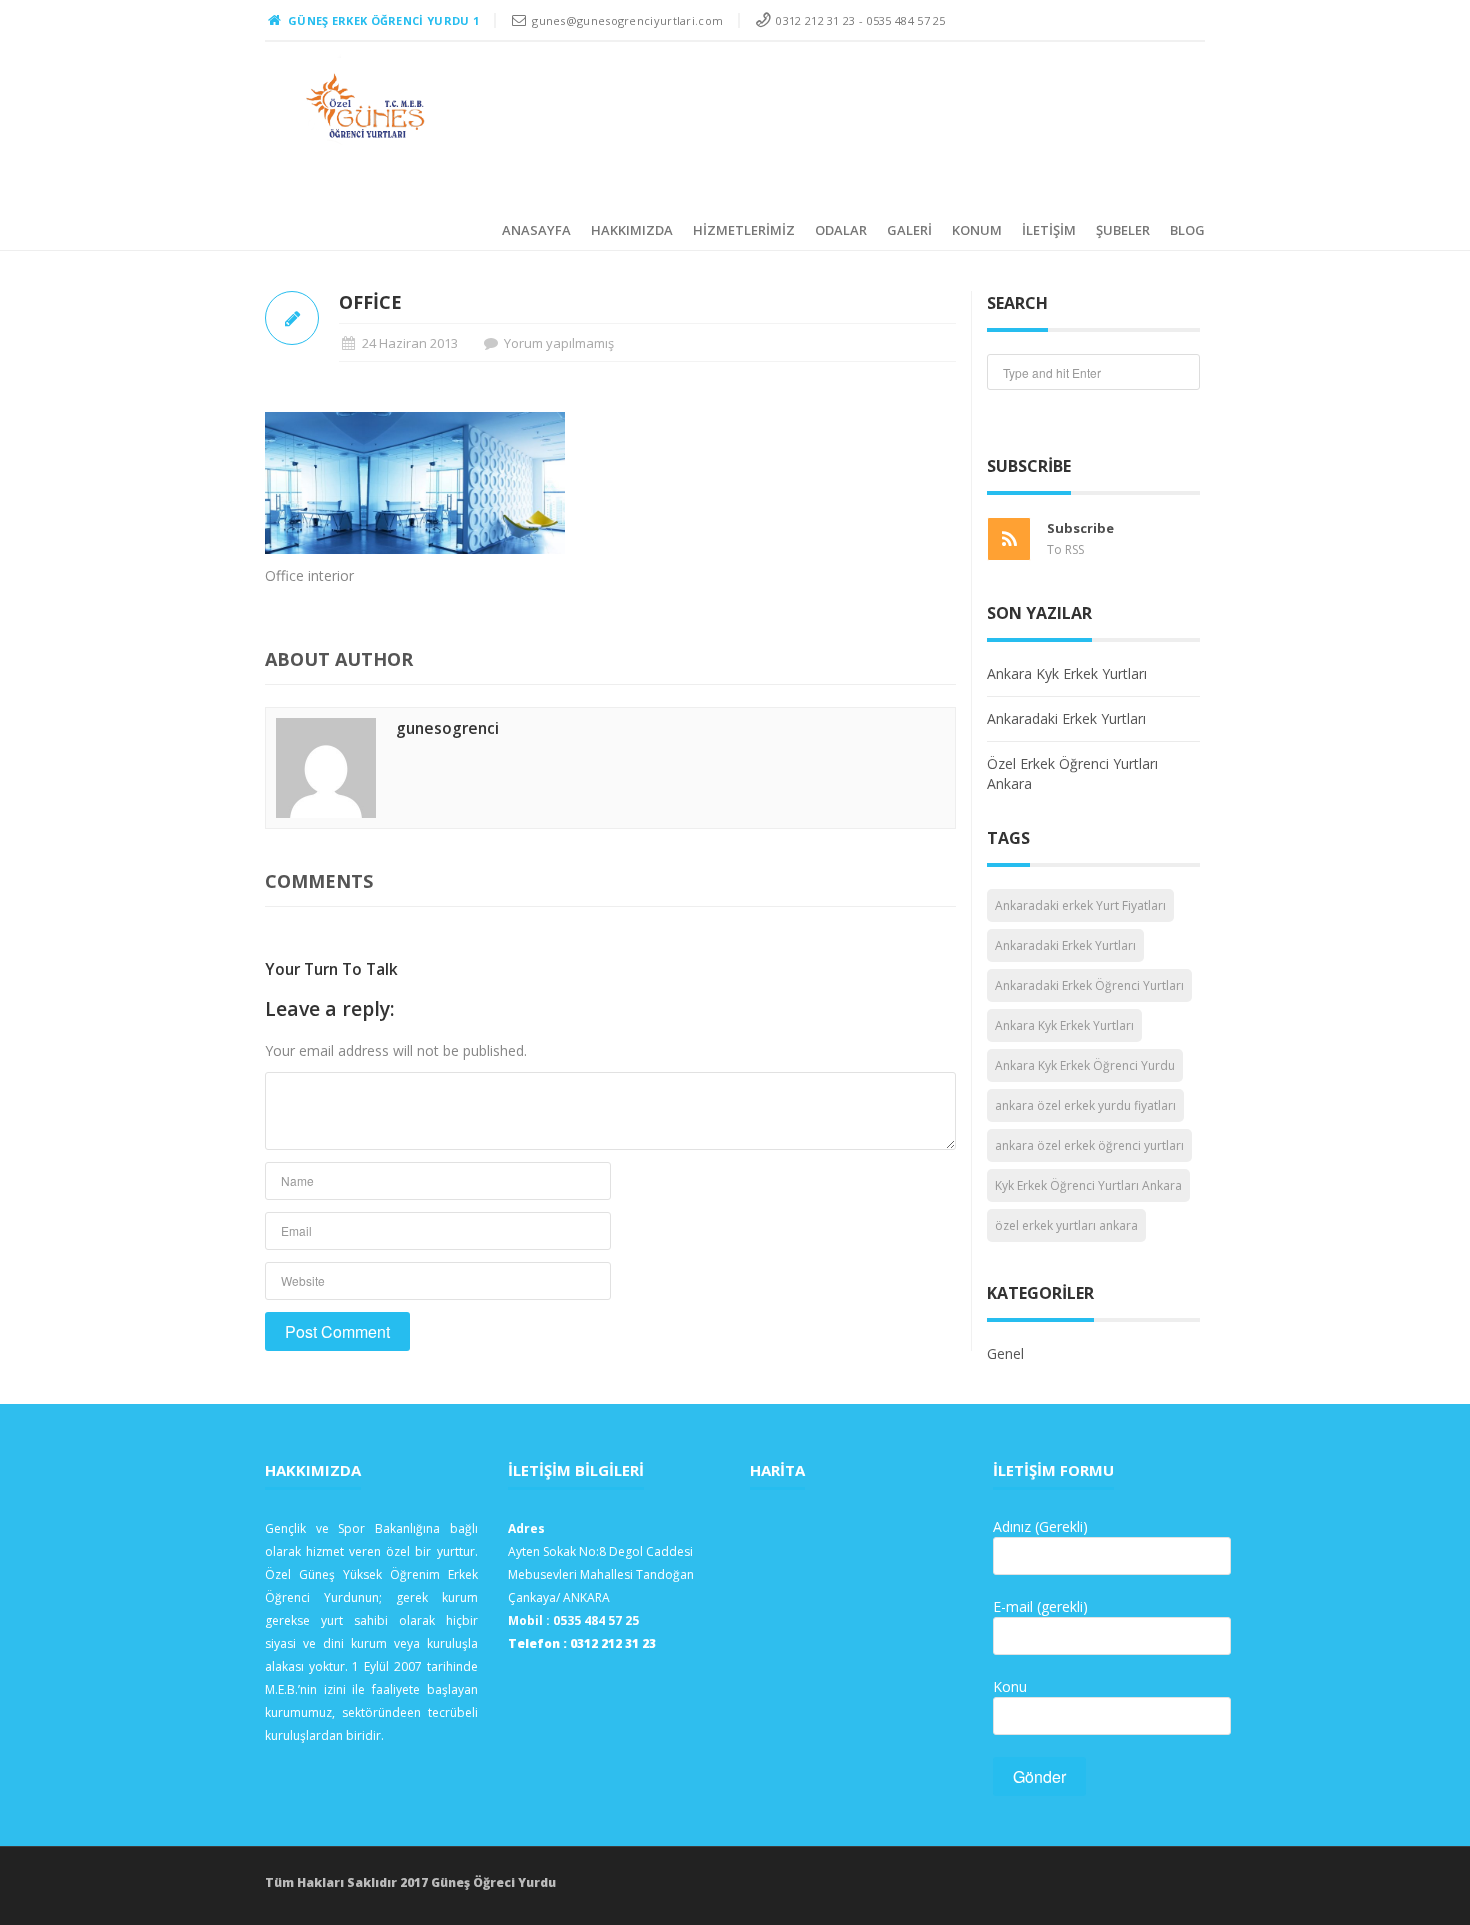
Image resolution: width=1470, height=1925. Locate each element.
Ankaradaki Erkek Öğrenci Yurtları (1089, 985)
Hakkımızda (632, 230)
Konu (1010, 1686)
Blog (1187, 230)
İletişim (1049, 230)
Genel (1005, 1353)
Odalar (841, 230)
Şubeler (1123, 230)
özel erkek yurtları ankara (1066, 1225)
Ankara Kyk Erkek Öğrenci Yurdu (1085, 1065)
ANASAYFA (536, 230)
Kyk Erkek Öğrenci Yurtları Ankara (1088, 1185)
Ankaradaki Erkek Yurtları (1066, 718)
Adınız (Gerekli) (1040, 1526)
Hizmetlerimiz (744, 230)
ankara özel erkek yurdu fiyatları (1085, 1105)
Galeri (909, 230)
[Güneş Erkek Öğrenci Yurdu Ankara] (366, 106)
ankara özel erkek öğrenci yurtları (1089, 1145)
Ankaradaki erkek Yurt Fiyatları (1080, 905)
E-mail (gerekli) (1040, 1606)
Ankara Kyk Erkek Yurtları (1067, 673)
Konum (977, 230)
